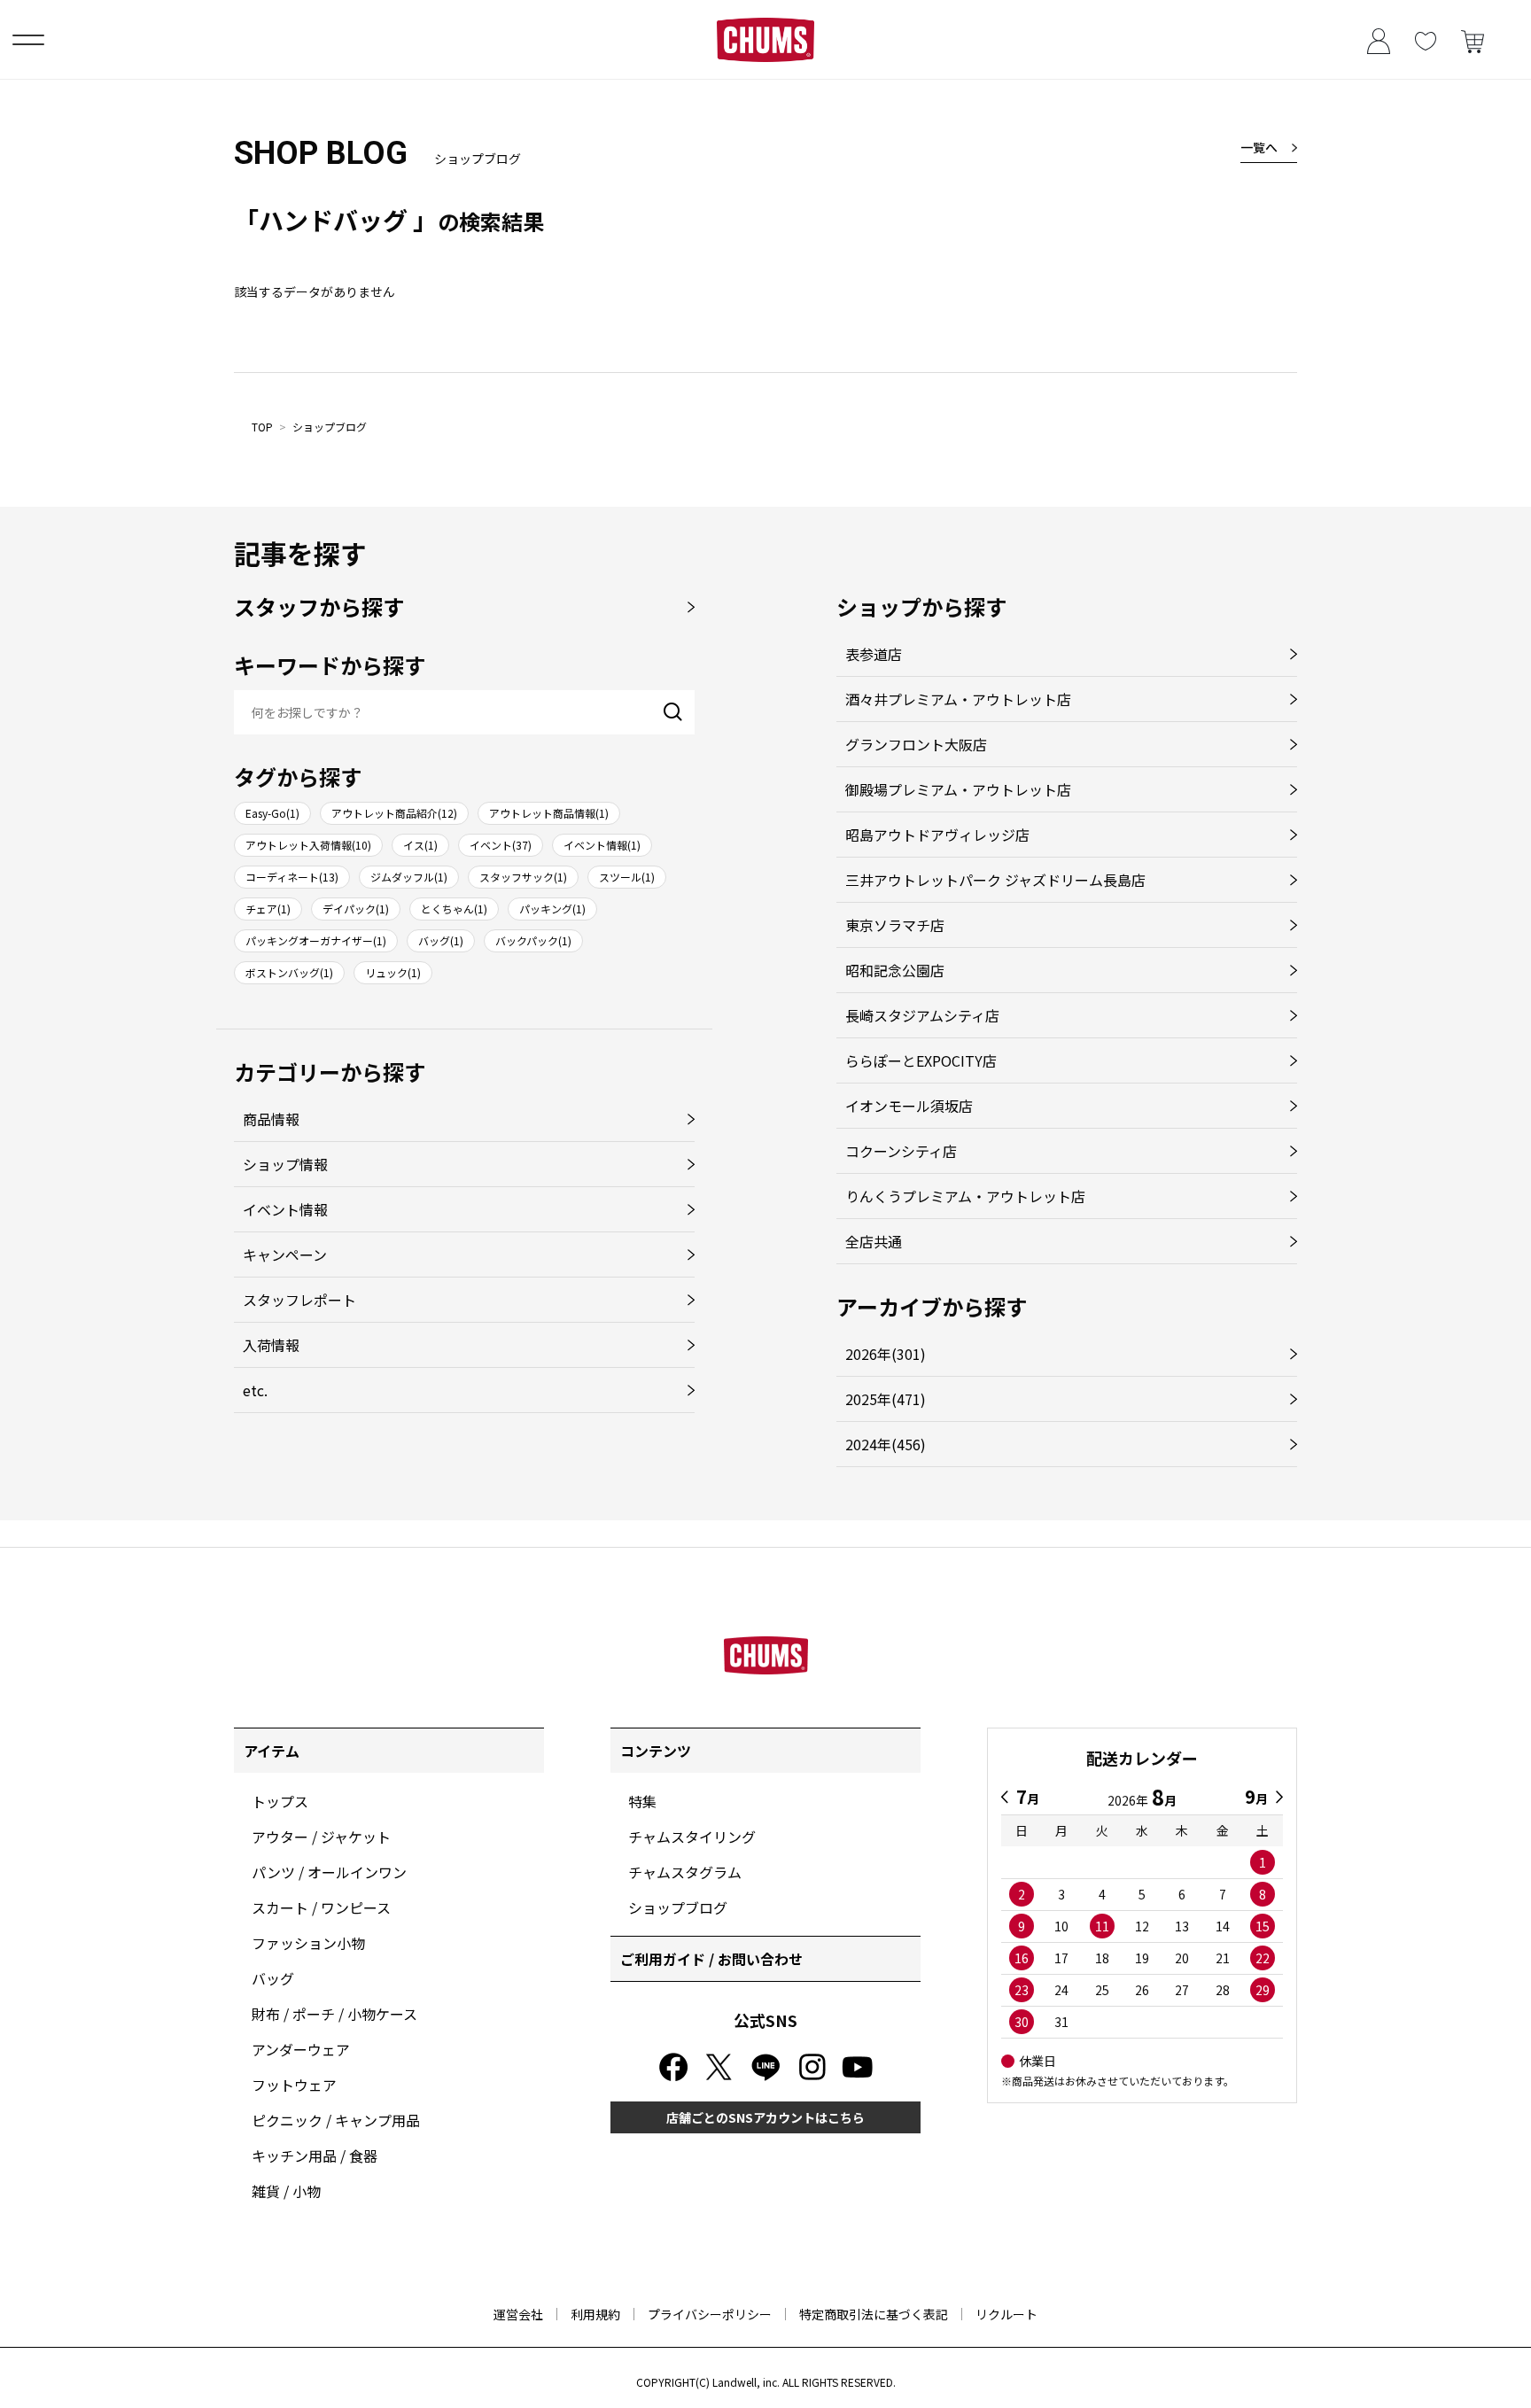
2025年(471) (886, 1399)
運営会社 (518, 2314)
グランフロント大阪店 (916, 744)
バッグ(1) (441, 940)
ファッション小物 (308, 1943)
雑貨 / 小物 (286, 2191)
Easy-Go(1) (272, 813)
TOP (262, 427)
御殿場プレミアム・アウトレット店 (958, 789)
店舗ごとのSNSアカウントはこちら (765, 2117)
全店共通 (874, 1241)
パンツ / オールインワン (329, 1872)
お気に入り (1425, 39)
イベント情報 (285, 1209)
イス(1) (420, 845)
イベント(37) (501, 845)
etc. (255, 1390)
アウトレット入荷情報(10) (308, 845)
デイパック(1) (356, 909)
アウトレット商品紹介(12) (394, 813)
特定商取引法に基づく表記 (874, 2314)
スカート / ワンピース (321, 1907)
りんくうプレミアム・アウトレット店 (965, 1196)
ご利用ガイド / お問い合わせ (711, 1959)
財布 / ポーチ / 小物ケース (334, 2014)
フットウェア (294, 2085)
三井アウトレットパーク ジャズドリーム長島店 (995, 880)
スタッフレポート (299, 1300)
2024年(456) (886, 1444)
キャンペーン (285, 1254)
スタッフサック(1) (523, 877)
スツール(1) (627, 877)
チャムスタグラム (685, 1872)
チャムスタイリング (692, 1837)
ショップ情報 (285, 1164)
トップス (280, 1801)
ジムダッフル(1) (409, 877)
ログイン (1378, 39)
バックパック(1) (533, 940)
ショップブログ (330, 427)
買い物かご (1472, 39)
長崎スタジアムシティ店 (922, 1015)
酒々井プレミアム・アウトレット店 (958, 699)
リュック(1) (393, 972)
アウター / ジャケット (321, 1837)
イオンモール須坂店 (909, 1106)
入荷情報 (271, 1345)
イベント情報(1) (602, 845)
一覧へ (1259, 147)
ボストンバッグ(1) (289, 972)
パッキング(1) (552, 909)
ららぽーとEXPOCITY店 (921, 1060)
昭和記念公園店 (895, 970)
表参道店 (874, 654)
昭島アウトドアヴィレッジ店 (937, 835)
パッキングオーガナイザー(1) (316, 940)
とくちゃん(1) (454, 909)
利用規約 (595, 2314)
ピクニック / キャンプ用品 (336, 2120)
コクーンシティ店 (901, 1151)
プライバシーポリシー (710, 2314)
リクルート (1006, 2314)
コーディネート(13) (292, 877)
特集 (642, 1801)
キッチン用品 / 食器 (315, 2156)
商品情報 (271, 1119)
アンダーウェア (301, 2049)
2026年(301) (886, 1354)
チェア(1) (268, 909)
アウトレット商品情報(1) (549, 813)
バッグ (273, 1978)
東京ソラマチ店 (895, 925)
